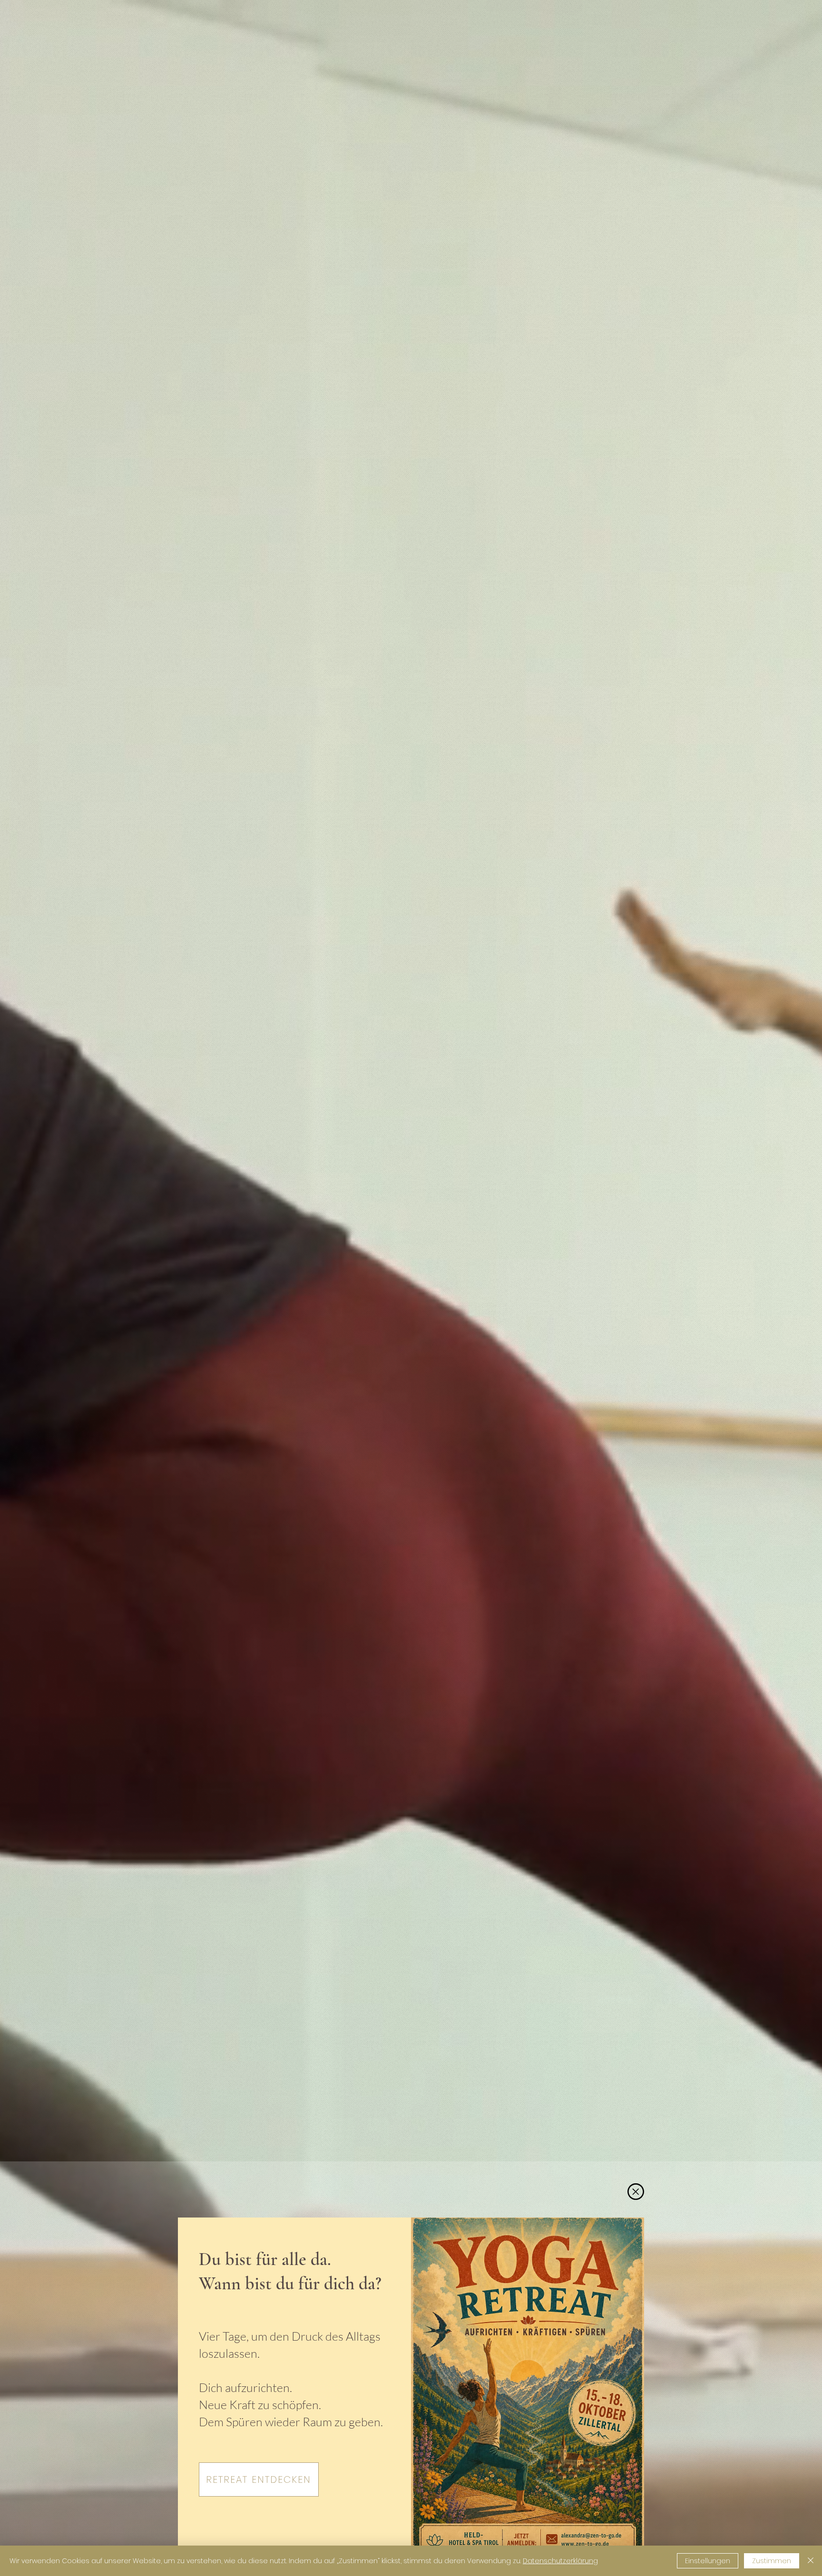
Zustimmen (772, 2561)
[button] (636, 2192)
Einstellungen (708, 2561)
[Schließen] (811, 2561)
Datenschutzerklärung (560, 2561)
